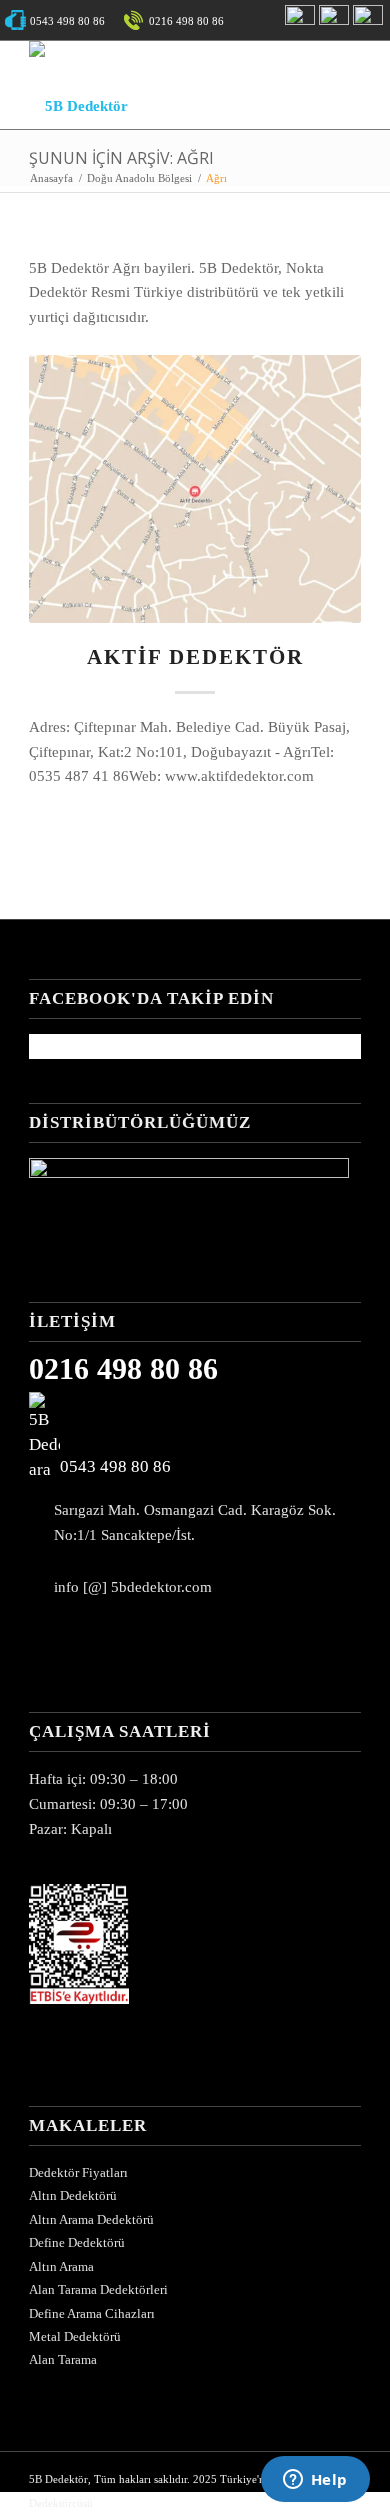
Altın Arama (61, 2266)
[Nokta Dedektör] (189, 1173)
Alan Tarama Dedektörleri (98, 2289)
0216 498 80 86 (123, 1368)
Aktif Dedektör (195, 657)
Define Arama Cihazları (92, 2313)
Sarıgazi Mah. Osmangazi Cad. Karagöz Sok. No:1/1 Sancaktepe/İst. (195, 1522)
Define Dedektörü (77, 2242)
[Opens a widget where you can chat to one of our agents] (315, 2481)
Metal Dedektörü (75, 2336)
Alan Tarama (63, 2359)
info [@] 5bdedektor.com (133, 1587)
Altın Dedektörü (73, 2195)
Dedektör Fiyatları (78, 2172)
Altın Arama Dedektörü (91, 2219)
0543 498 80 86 (115, 1466)
